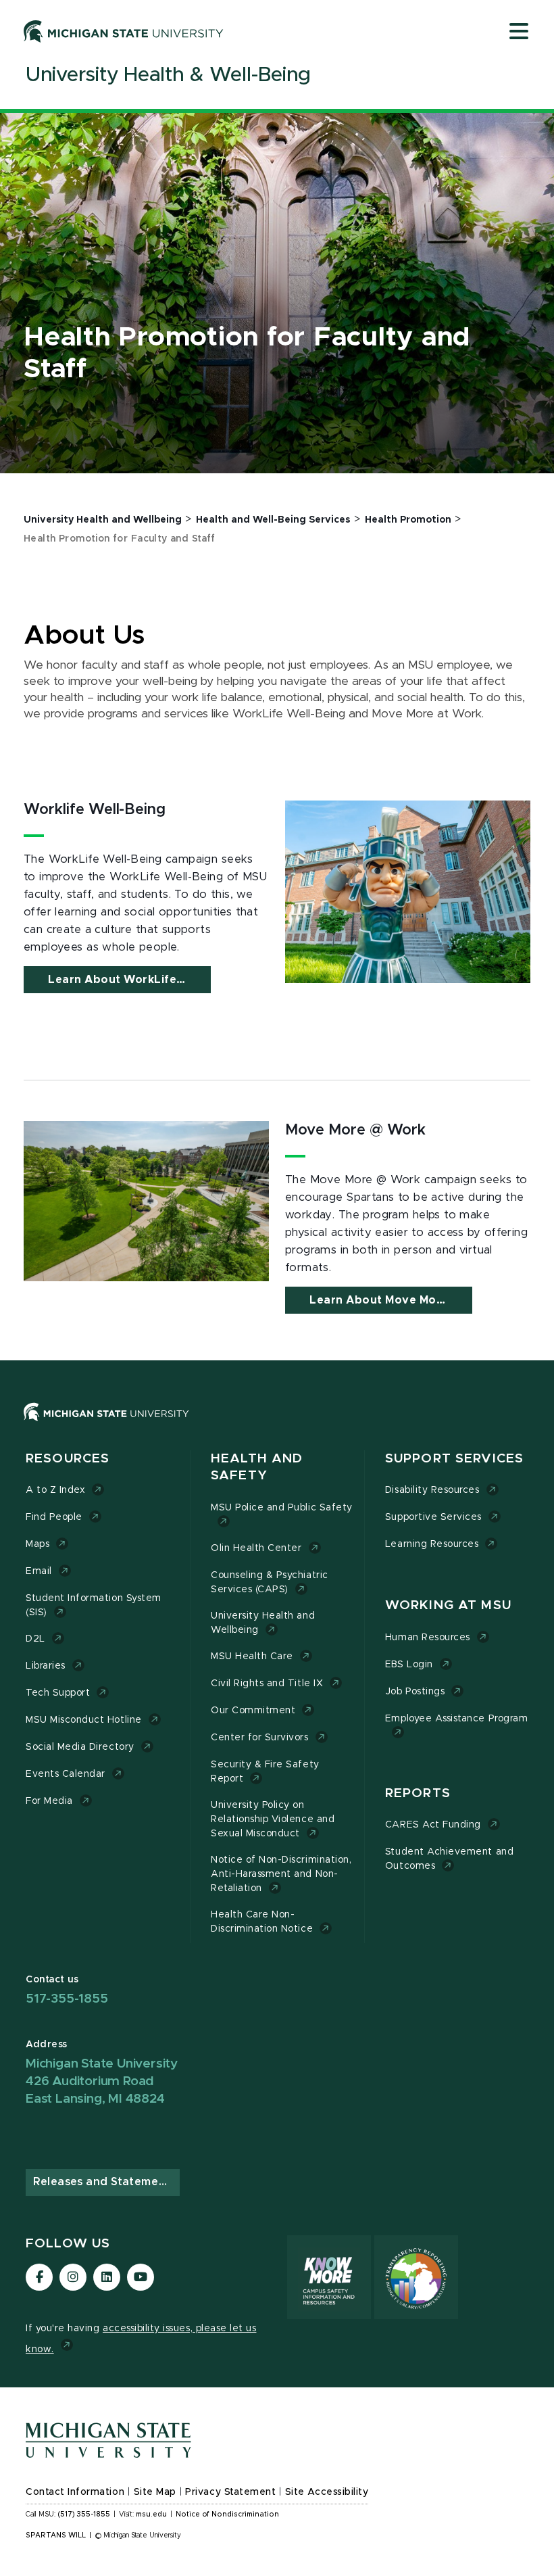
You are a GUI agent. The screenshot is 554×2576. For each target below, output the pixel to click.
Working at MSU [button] (448, 1605)
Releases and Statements (105, 2182)
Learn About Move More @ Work (391, 1300)
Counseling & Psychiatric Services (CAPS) (270, 1582)
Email (39, 1571)
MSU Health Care (252, 1656)
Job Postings (415, 1692)
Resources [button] (68, 1459)
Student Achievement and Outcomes (449, 1859)
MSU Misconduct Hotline (84, 1720)
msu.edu (151, 2514)
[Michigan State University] (124, 31)
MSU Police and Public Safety (282, 1508)
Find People (54, 1517)
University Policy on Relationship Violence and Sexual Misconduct (273, 1819)
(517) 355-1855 (84, 2514)
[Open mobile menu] (519, 32)
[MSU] (277, 1426)
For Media (49, 1801)
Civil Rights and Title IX (267, 1684)
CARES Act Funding (433, 1825)
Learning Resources (432, 1544)
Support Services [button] (454, 1459)
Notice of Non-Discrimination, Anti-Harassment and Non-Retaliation (281, 1874)
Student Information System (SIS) (94, 1605)
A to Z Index (55, 1490)
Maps (37, 1544)
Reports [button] (418, 1793)
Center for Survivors (260, 1738)
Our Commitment (253, 1711)
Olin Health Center (256, 1548)
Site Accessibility (327, 2492)
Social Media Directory (80, 1747)
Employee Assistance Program (456, 1719)
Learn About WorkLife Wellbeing (129, 980)
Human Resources (428, 1638)
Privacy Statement (230, 2492)
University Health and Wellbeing (263, 1623)
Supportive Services (433, 1517)
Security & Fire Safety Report (265, 1772)
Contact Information (75, 2492)
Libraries (46, 1666)
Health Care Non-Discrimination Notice (262, 1922)
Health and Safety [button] (257, 1468)
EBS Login (409, 1665)
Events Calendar (66, 1774)
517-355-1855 (67, 1999)
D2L (35, 1639)
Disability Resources (432, 1490)
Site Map (155, 2492)
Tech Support (58, 1693)
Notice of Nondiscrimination (227, 2514)
